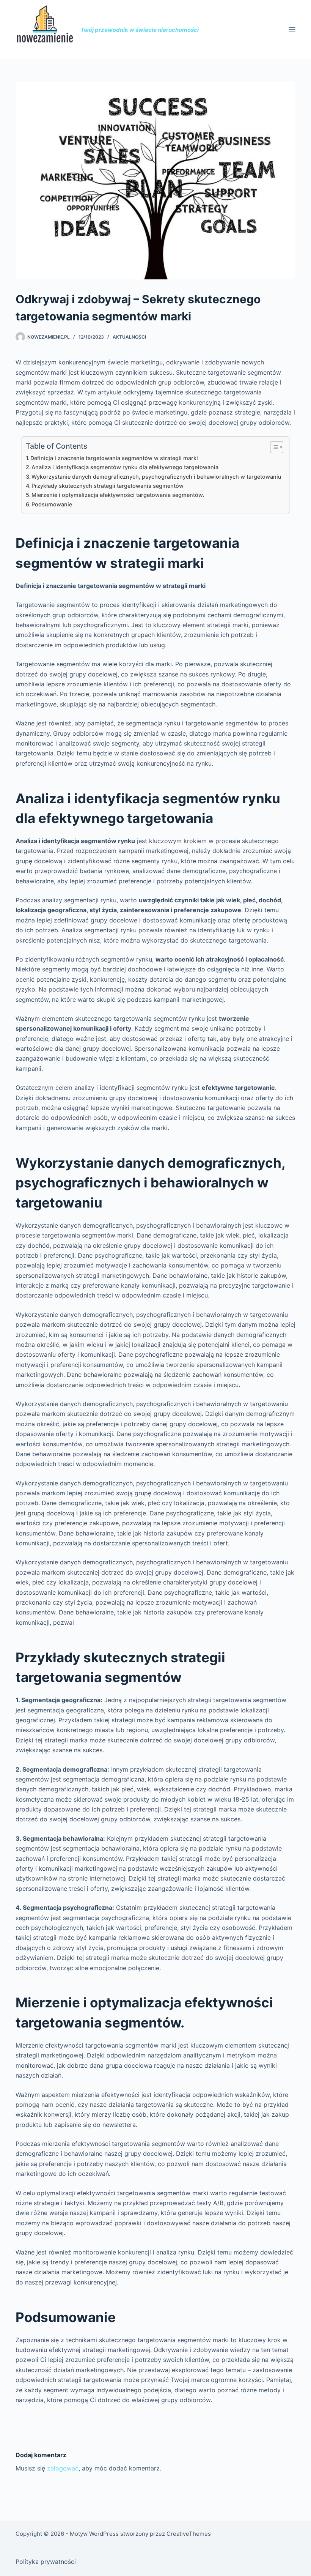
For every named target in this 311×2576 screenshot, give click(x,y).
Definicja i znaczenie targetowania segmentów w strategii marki (114, 458)
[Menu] (292, 30)
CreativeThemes (189, 2534)
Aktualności (129, 337)
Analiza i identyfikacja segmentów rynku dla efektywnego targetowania (125, 467)
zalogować (63, 2468)
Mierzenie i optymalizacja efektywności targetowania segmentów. (118, 495)
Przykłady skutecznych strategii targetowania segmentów (108, 486)
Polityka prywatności (46, 2562)
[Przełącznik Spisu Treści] (273, 447)
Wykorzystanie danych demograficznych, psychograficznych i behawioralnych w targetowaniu (156, 477)
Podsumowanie (52, 504)
